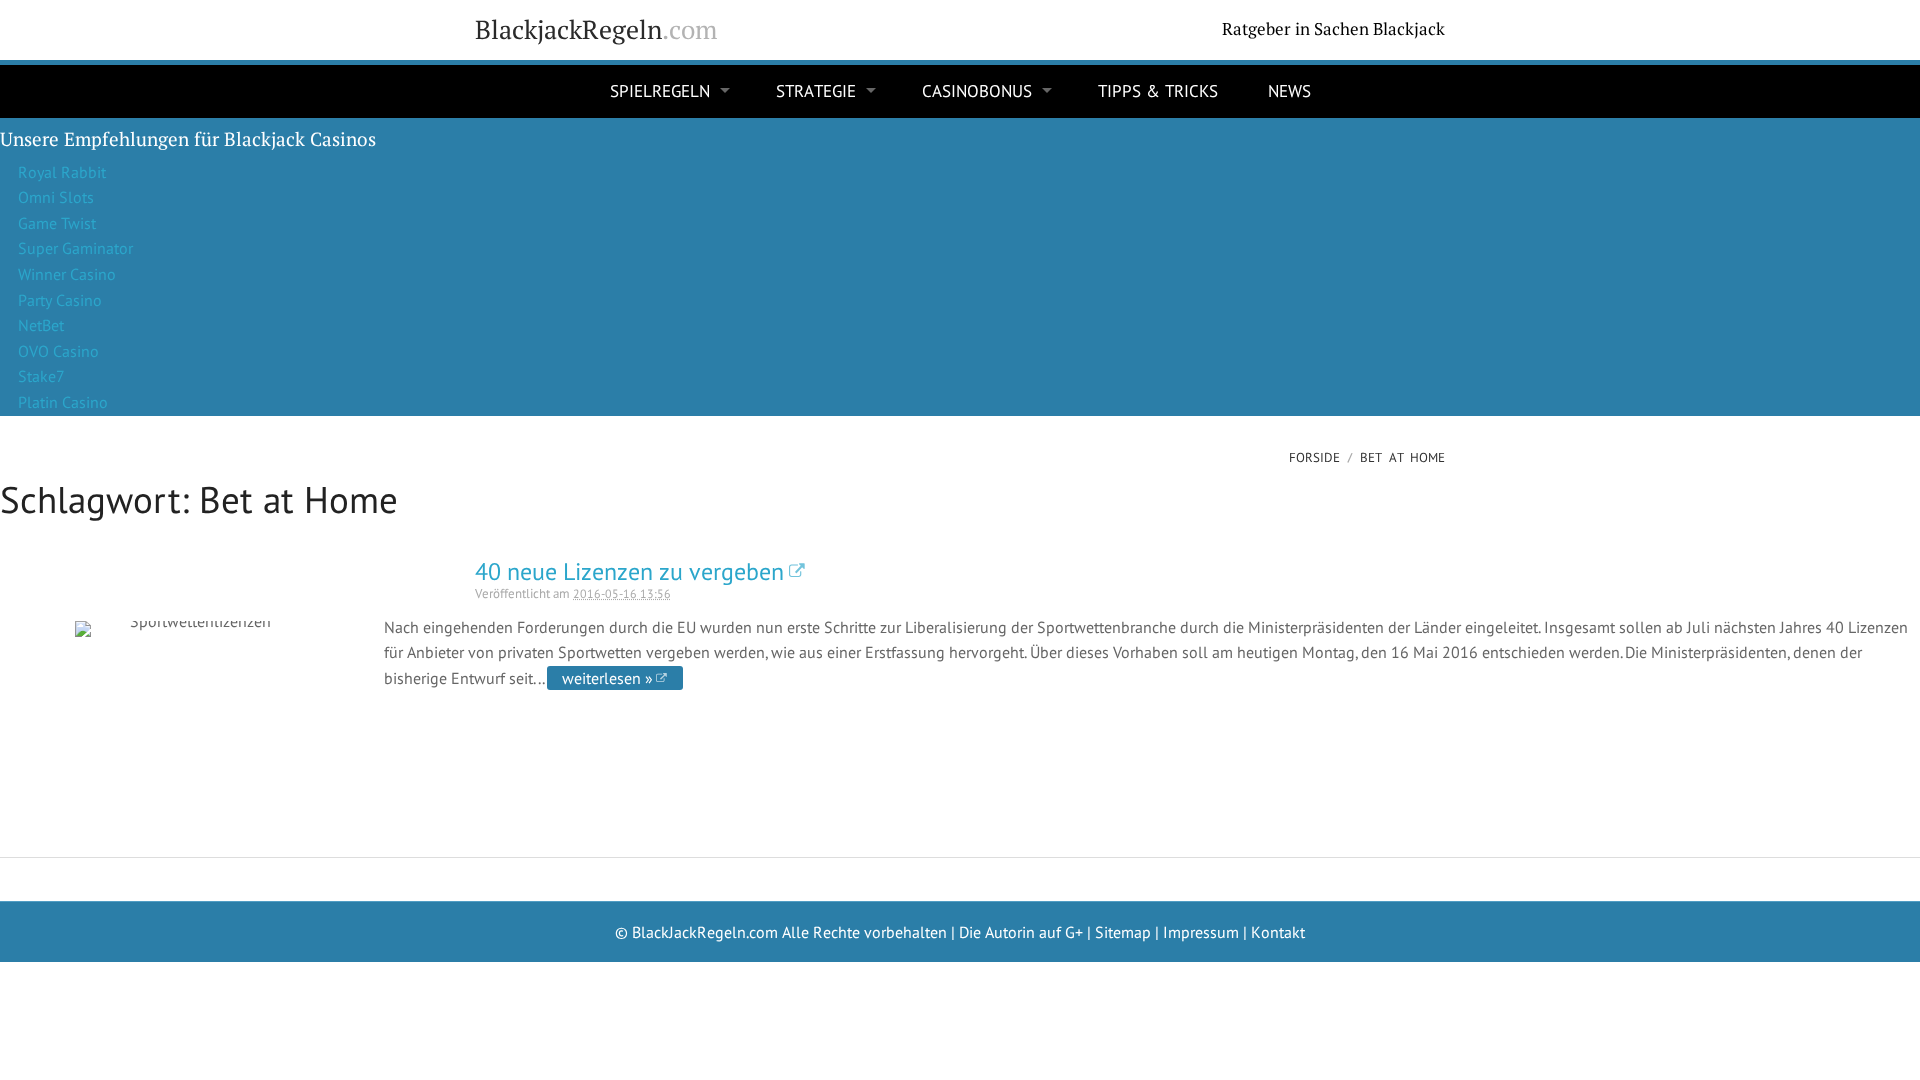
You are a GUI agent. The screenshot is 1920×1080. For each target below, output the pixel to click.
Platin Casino (63, 402)
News (1289, 91)
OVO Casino (58, 351)
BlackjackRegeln (596, 29)
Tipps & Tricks (1158, 91)
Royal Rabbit (62, 172)
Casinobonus (977, 91)
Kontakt (1278, 932)
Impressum (1201, 932)
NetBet (41, 325)
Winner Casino (67, 274)
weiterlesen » (607, 678)
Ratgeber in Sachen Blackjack (1333, 29)
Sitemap (1123, 932)
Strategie (816, 91)
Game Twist (57, 223)
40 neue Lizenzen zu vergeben (629, 571)
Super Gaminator (75, 248)
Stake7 (41, 376)
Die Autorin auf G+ (1021, 932)
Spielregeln (660, 91)
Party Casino (60, 300)
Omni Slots (56, 197)
